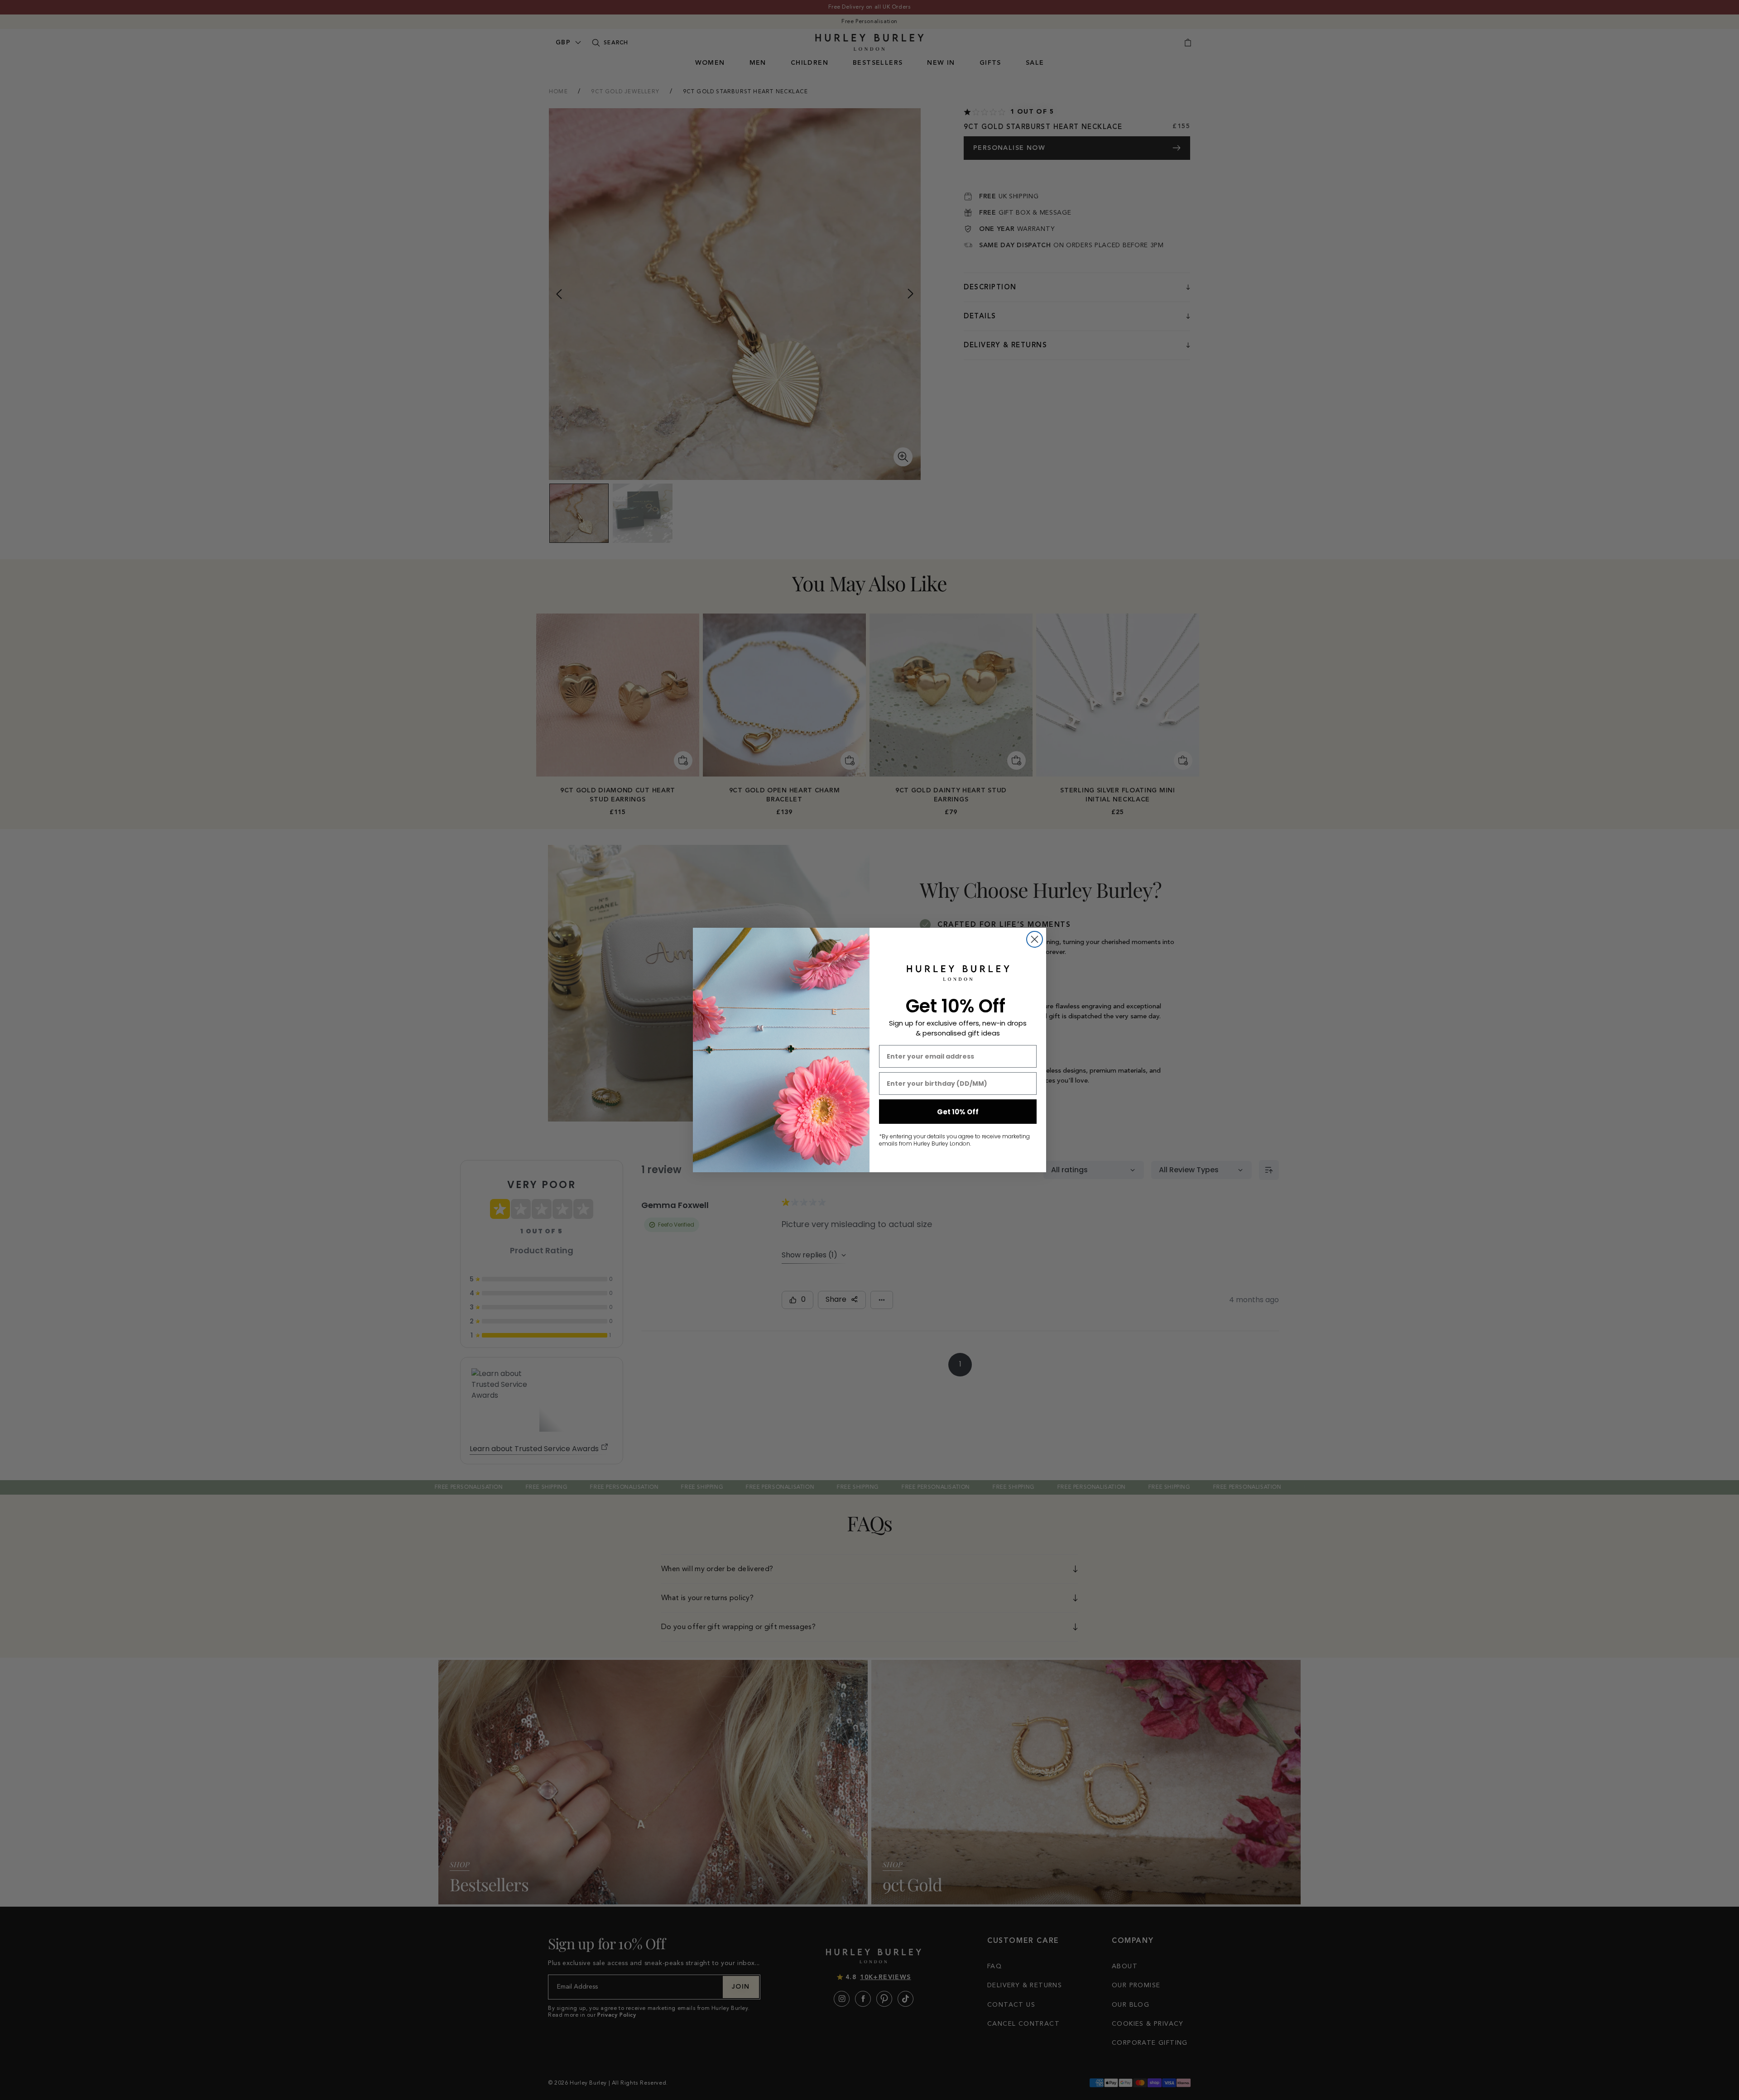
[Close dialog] (1035, 939)
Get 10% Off (958, 1112)
